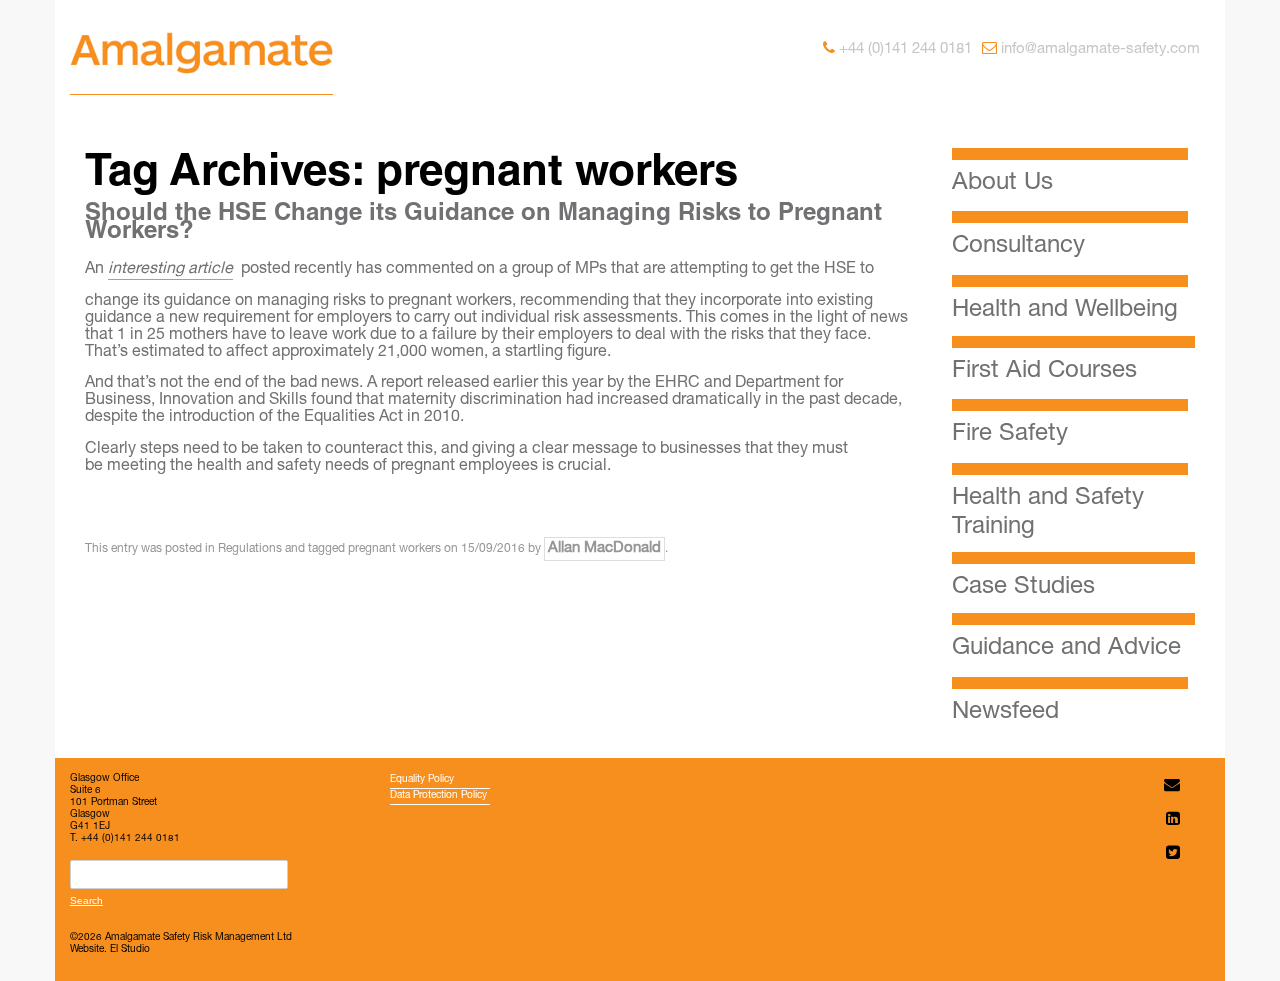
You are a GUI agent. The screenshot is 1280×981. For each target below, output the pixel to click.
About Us (1002, 184)
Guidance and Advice (1066, 649)
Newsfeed (1005, 713)
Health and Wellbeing (1065, 311)
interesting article (170, 270)
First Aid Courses (1044, 372)
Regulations (250, 549)
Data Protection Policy (438, 796)
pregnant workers (394, 549)
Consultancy (1018, 247)
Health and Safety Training (1048, 513)
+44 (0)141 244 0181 (905, 49)
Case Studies (1023, 588)
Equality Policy (422, 780)
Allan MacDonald (604, 548)
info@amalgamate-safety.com (1100, 49)
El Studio (130, 950)
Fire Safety (1010, 435)
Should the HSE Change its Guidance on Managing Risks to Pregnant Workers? (483, 224)
